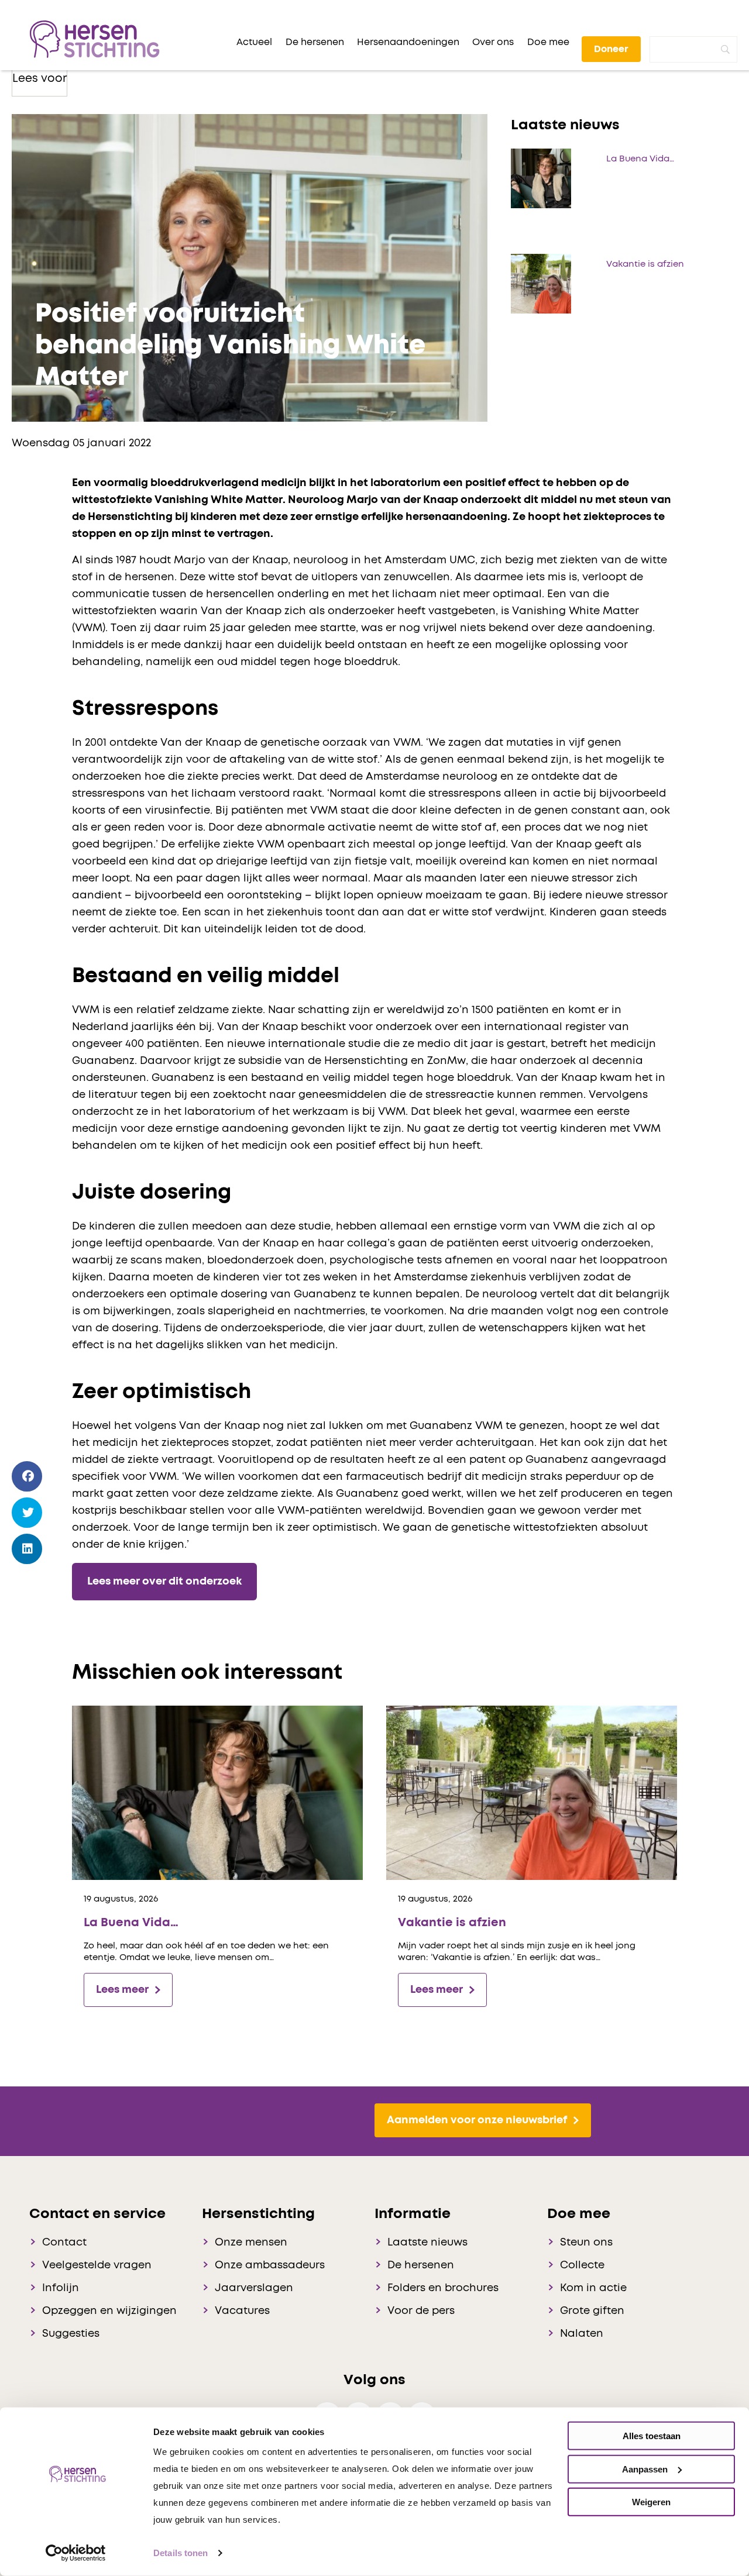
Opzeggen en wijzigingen (109, 2311)
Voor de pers (421, 2311)
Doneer (611, 49)
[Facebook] (27, 1477)
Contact (64, 2243)
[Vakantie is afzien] (532, 1792)
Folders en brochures (443, 2288)
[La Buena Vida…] (217, 1792)
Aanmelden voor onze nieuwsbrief (477, 2120)
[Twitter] (27, 1513)
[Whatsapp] (27, 1583)
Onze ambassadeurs (270, 2265)
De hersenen (421, 2265)
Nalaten (582, 2334)
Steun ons (586, 2243)
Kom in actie (593, 2288)
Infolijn (61, 2288)
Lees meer (122, 1990)
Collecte (582, 2265)
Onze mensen (251, 2243)
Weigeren (651, 2502)
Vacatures (242, 2311)
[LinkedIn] (27, 1549)
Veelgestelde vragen (97, 2265)
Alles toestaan (652, 2436)
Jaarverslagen (254, 2288)
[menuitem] (254, 42)
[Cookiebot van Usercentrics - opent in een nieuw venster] (76, 2553)
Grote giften (592, 2311)
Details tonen (181, 2553)
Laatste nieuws (427, 2243)
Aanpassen (645, 2469)
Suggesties (71, 2334)
